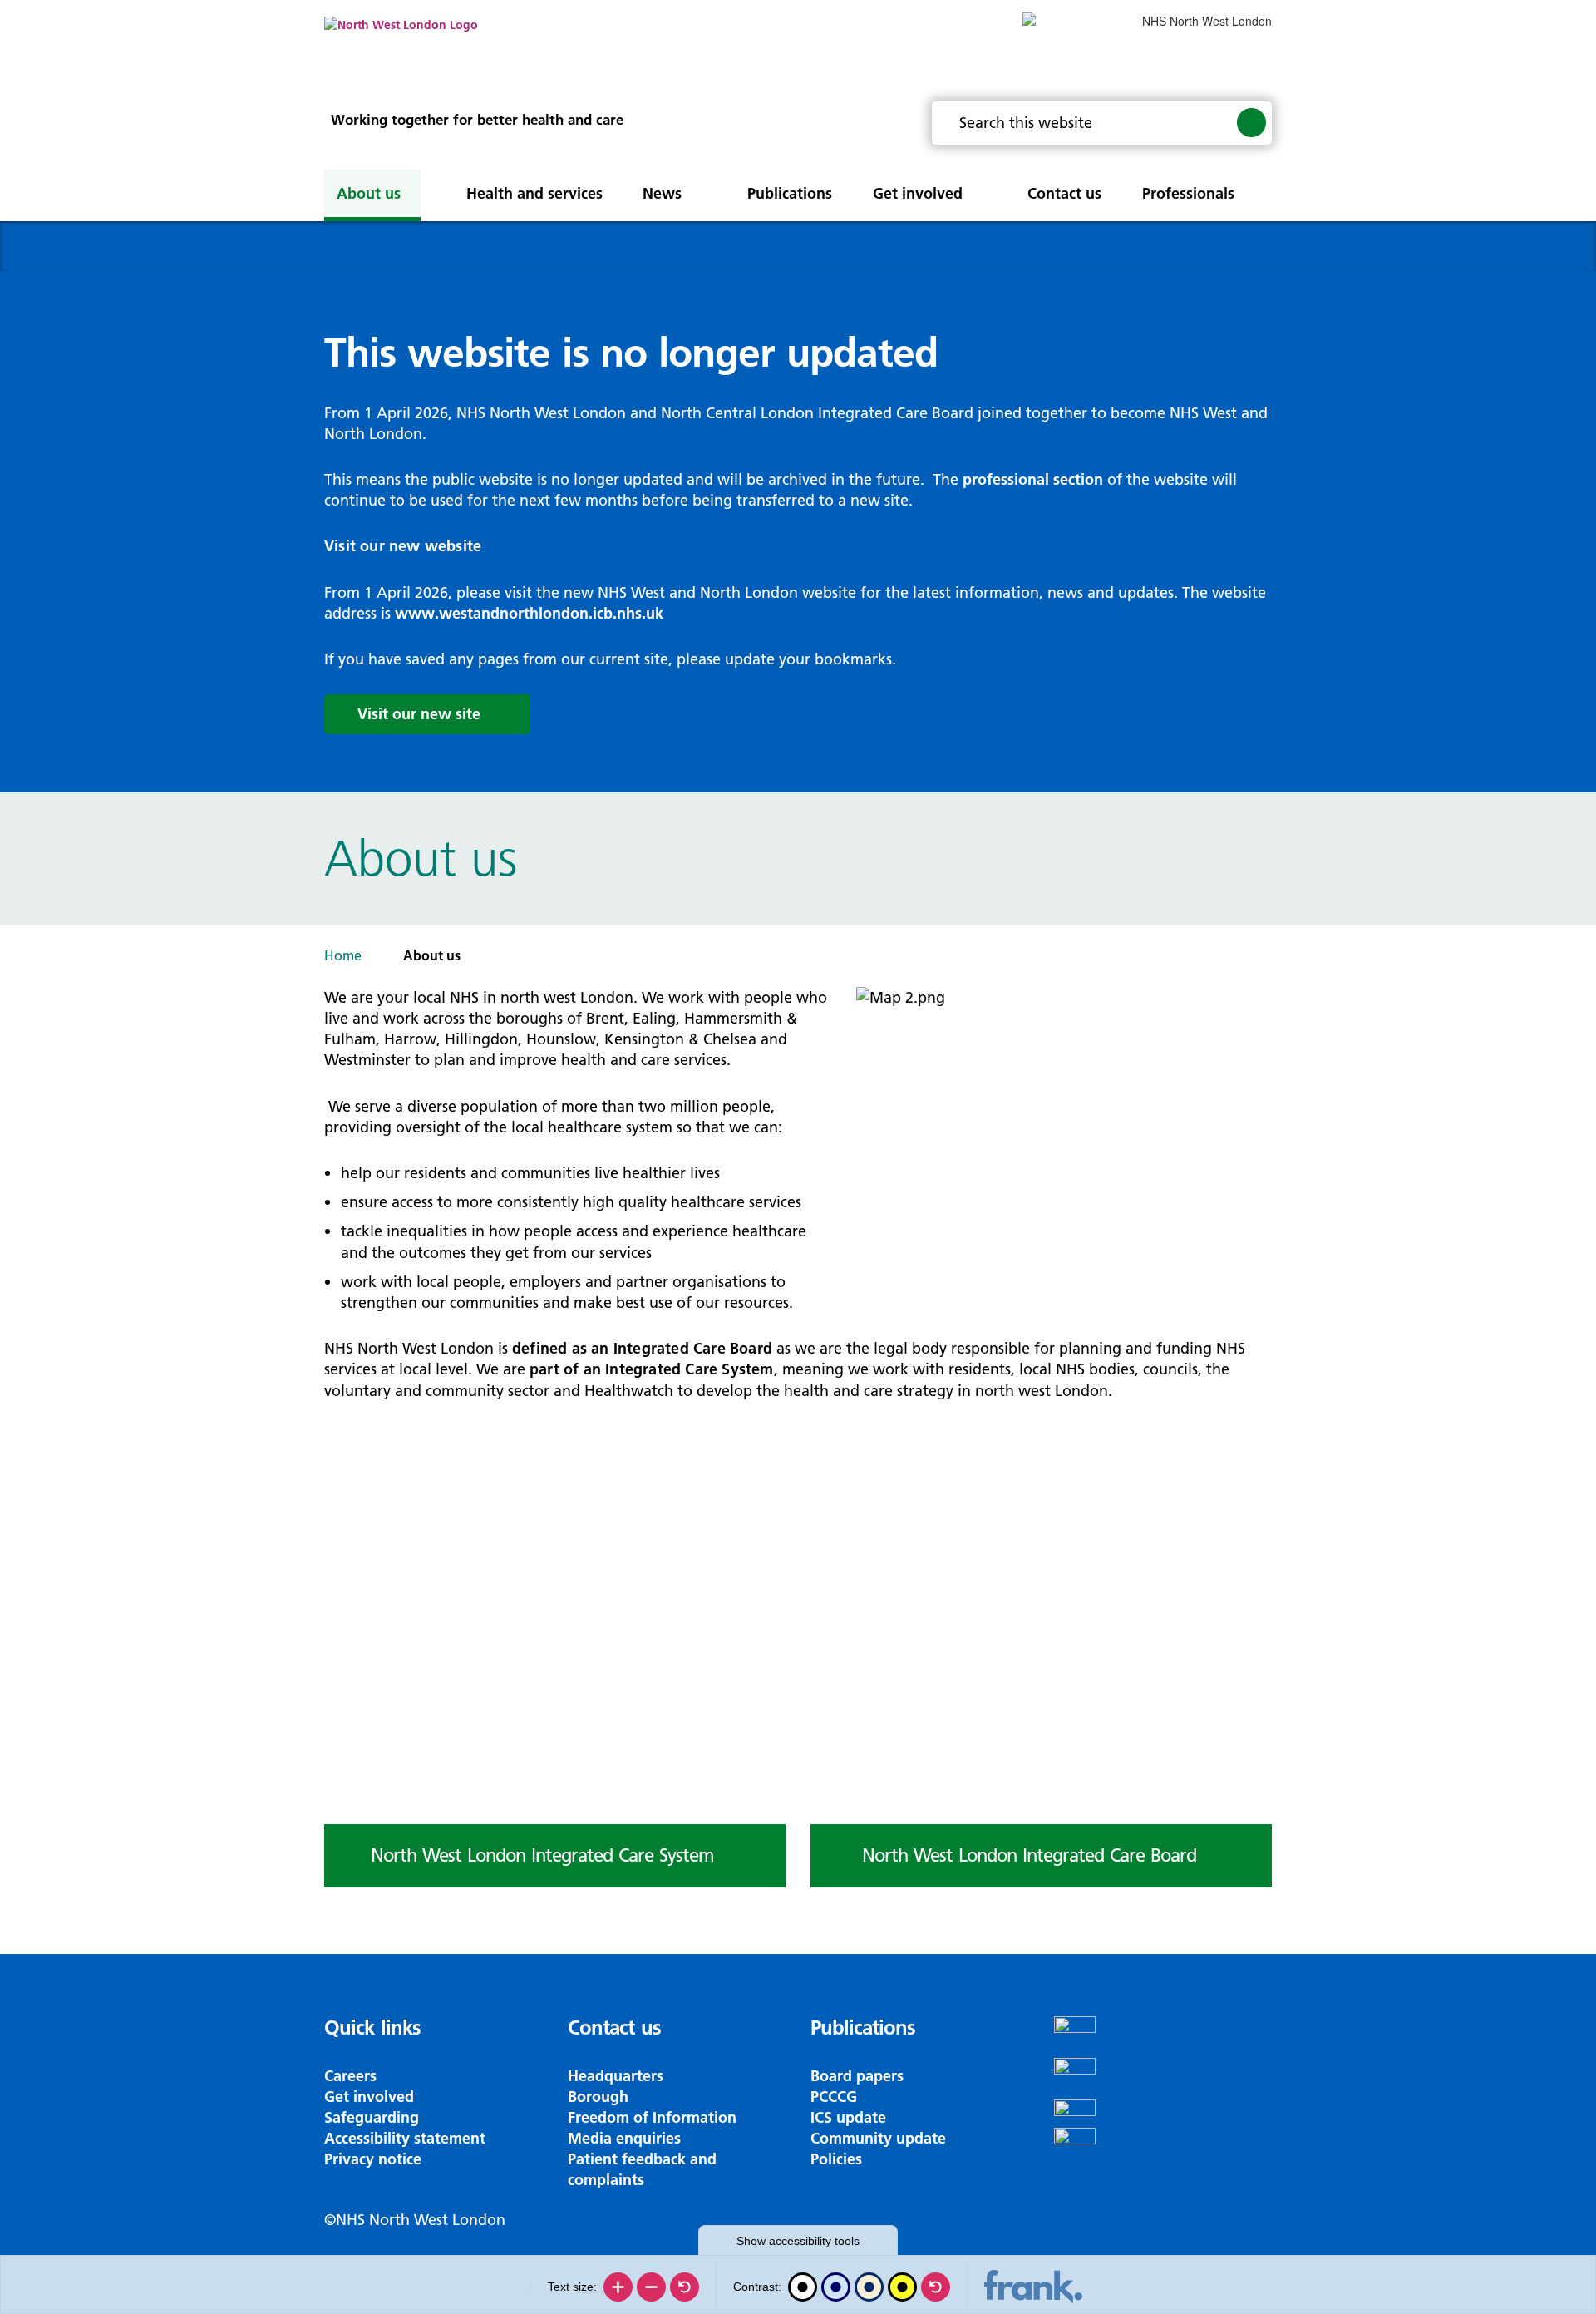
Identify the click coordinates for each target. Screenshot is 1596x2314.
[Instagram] (1163, 2079)
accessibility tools (798, 2241)
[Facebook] (1163, 2037)
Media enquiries (624, 2138)
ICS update (848, 2117)
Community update (878, 2138)
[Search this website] (1251, 122)
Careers (350, 2076)
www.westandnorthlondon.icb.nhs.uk (529, 613)
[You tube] (1163, 2114)
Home (343, 955)
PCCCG (834, 2097)
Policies (836, 2159)
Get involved (369, 2097)
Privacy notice (373, 2159)
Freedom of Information (652, 2117)
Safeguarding (372, 2117)
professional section (1033, 479)
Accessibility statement (405, 2138)
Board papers (857, 2076)
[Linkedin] (1163, 2149)
